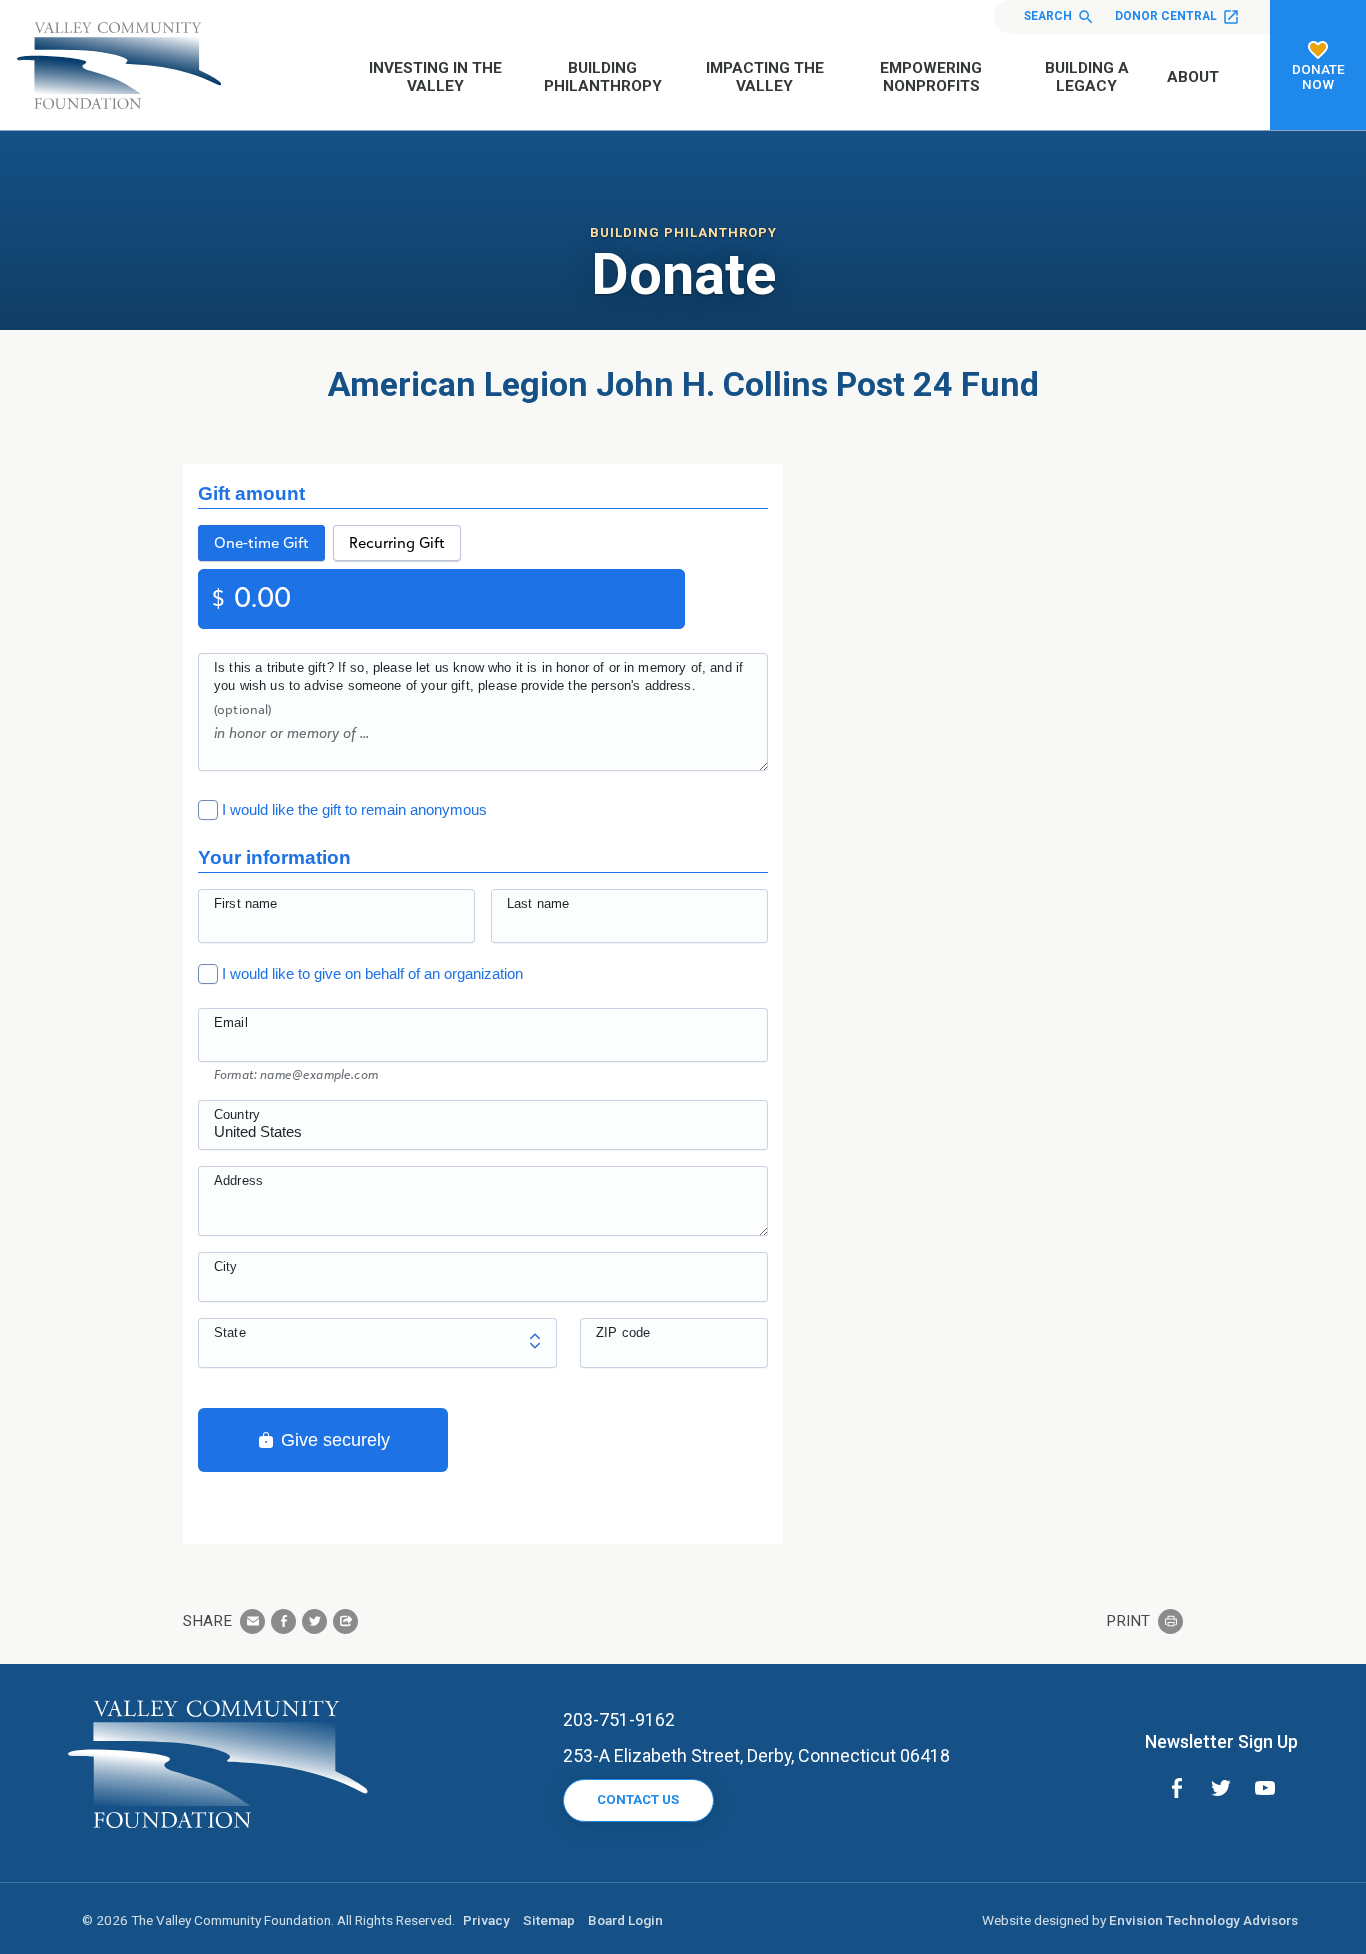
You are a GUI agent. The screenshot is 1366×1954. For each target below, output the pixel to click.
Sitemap (549, 1920)
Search (1048, 16)
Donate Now (1318, 76)
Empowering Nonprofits (931, 77)
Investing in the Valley (435, 77)
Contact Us (638, 1799)
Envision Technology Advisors (1203, 1920)
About (1193, 77)
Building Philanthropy (603, 77)
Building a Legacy (1087, 77)
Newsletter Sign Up (1221, 1741)
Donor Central (1166, 16)
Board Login (625, 1920)
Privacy (486, 1920)
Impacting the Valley (765, 77)
